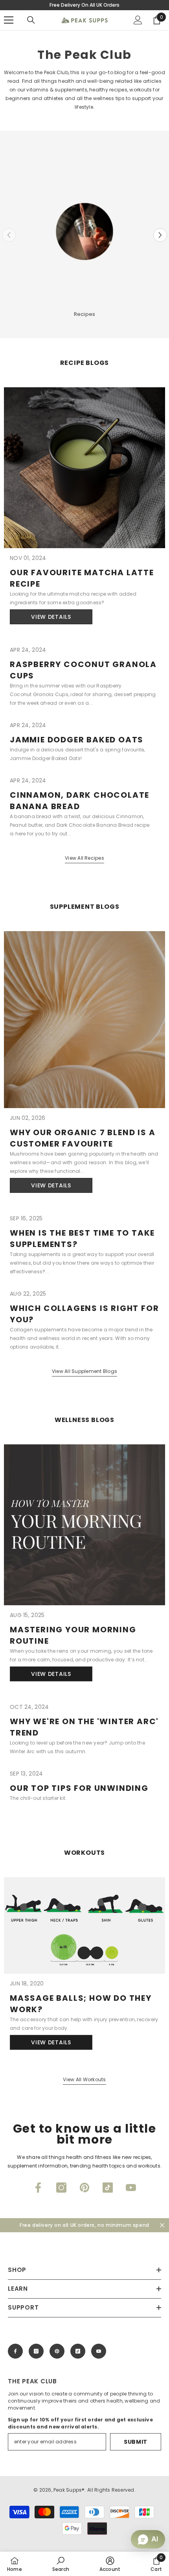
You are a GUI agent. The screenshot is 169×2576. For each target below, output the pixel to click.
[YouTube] (131, 2188)
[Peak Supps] (84, 232)
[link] (61, 2564)
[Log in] (138, 20)
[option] (84, 235)
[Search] (31, 20)
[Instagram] (61, 2188)
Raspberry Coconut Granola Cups (83, 670)
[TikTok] (108, 2188)
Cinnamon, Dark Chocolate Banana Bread (80, 801)
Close (162, 2225)
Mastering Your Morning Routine (73, 1635)
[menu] (9, 20)
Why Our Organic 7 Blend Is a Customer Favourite (83, 1138)
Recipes (85, 314)
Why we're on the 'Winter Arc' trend (84, 1727)
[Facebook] (38, 2188)
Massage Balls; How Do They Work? (81, 2004)
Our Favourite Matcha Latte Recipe (82, 578)
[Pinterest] (84, 2188)
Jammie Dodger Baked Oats (77, 740)
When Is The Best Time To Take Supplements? (82, 1239)
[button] (160, 235)
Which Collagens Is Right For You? (84, 1314)
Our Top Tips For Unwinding (79, 1788)
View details (51, 617)
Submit (136, 2442)
